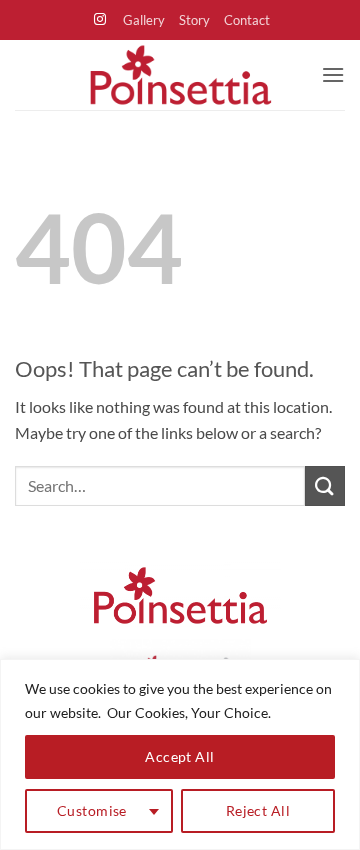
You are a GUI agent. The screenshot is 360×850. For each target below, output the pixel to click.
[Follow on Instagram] (100, 20)
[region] (180, 754)
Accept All (179, 756)
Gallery (144, 20)
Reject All (258, 810)
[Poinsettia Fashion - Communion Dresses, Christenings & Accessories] (180, 75)
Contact (247, 20)
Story (194, 20)
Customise (92, 810)
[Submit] (325, 485)
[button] (333, 74)
